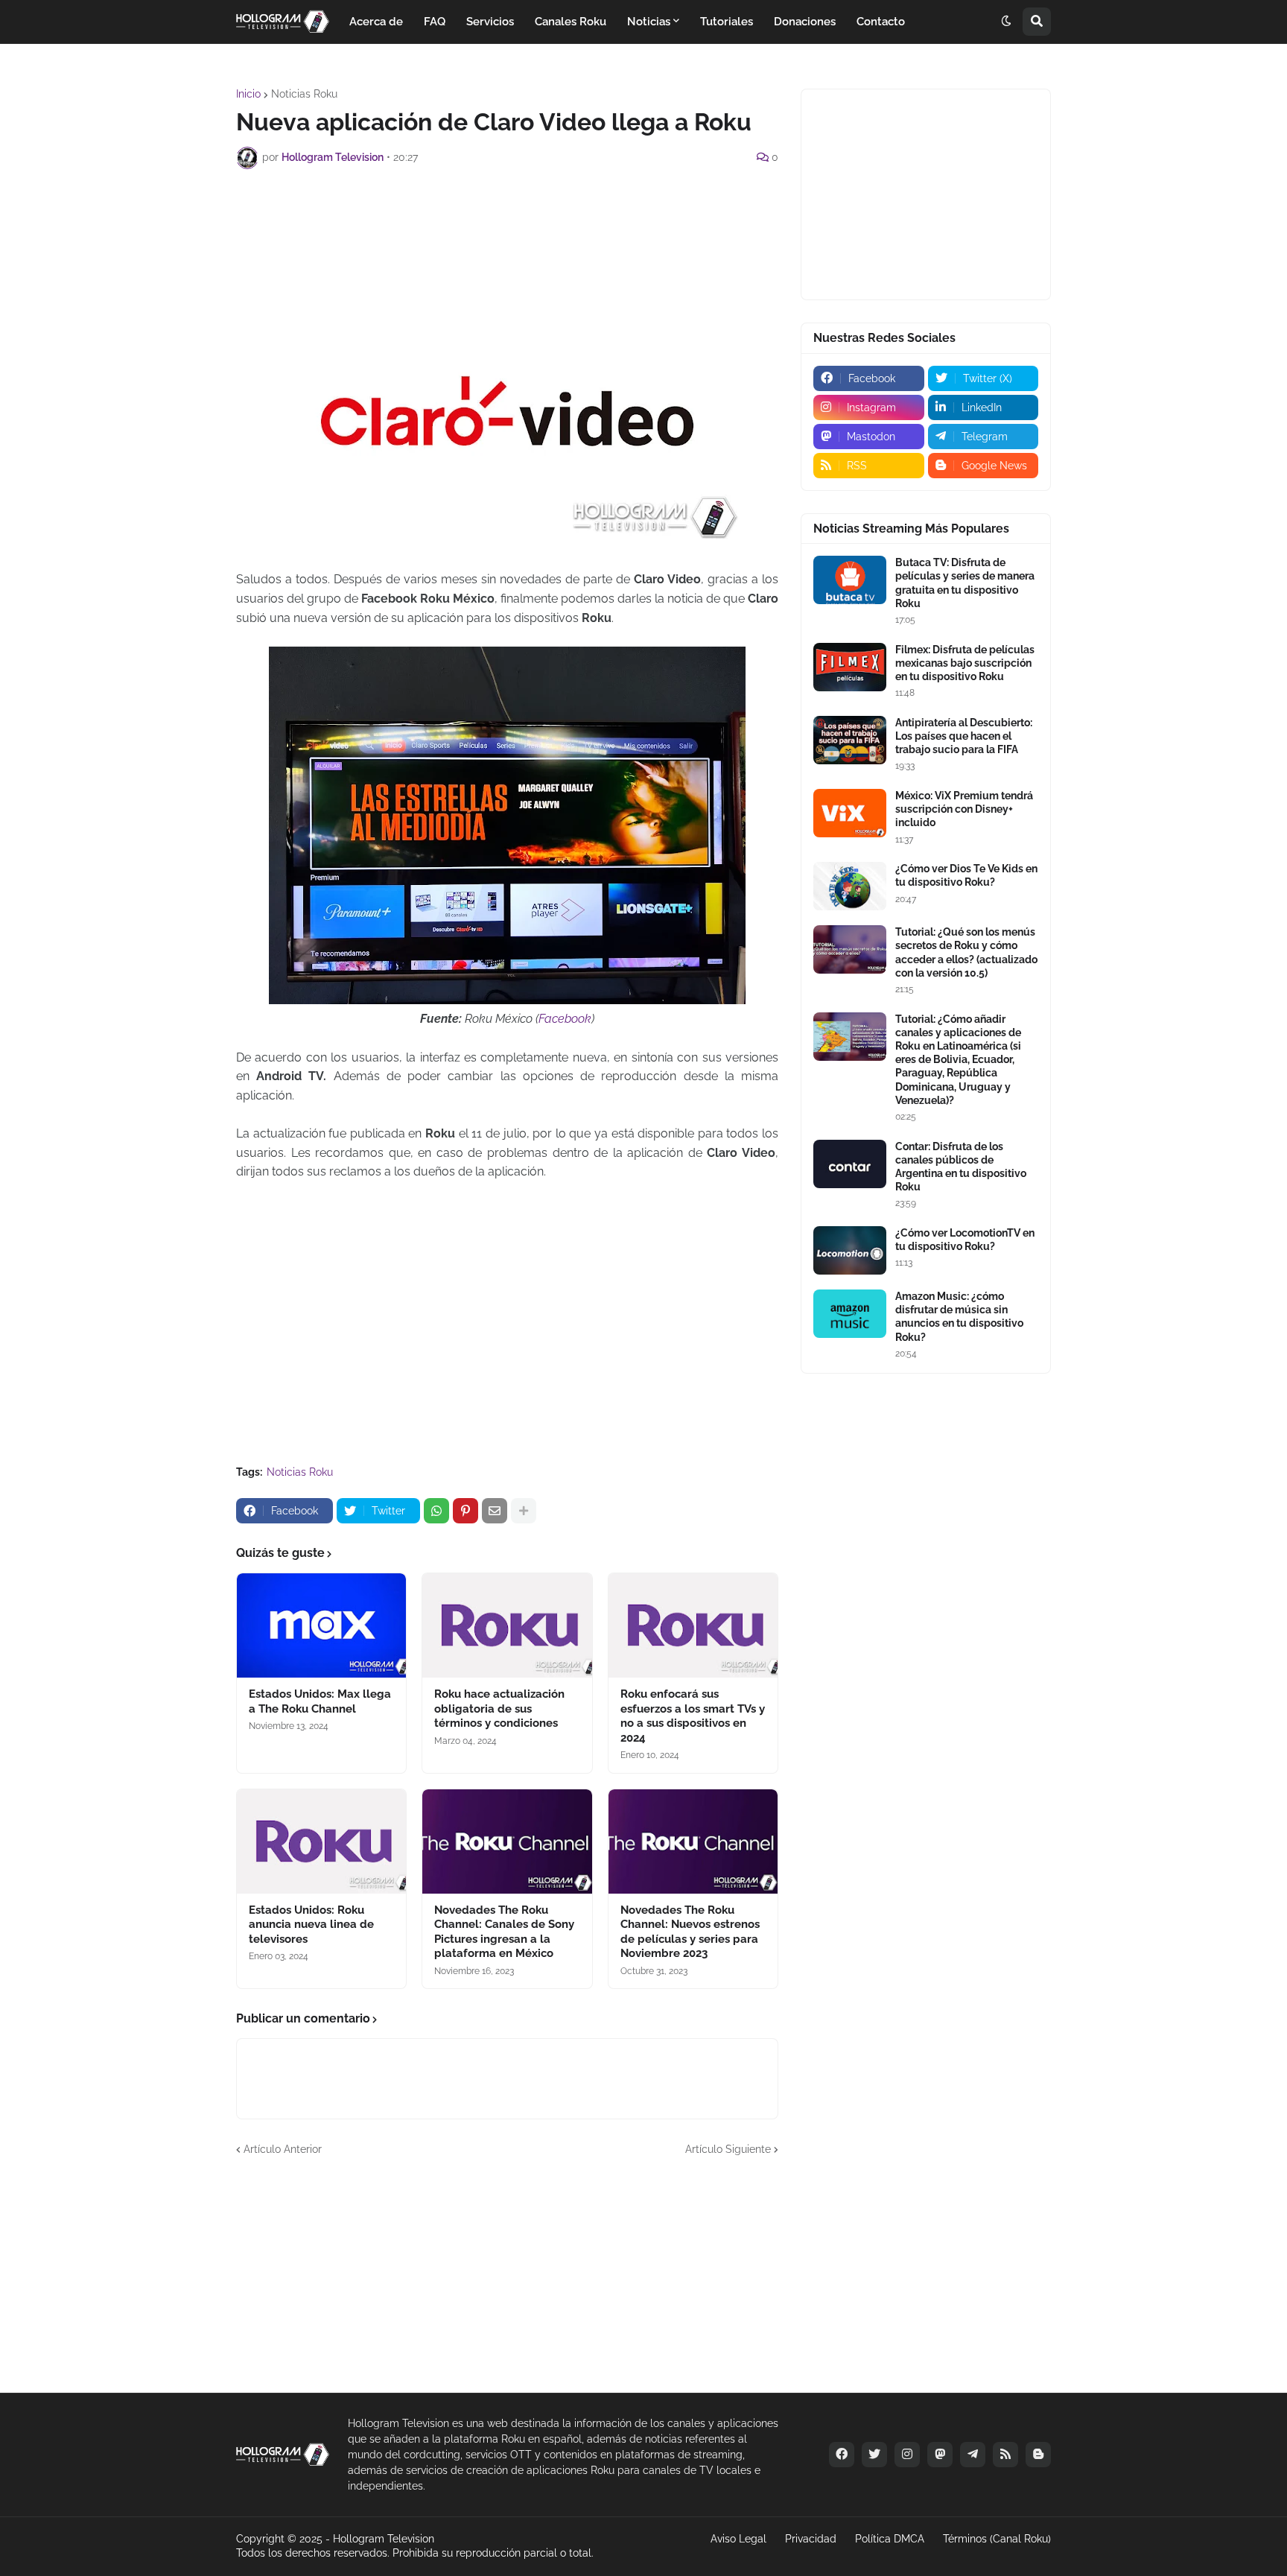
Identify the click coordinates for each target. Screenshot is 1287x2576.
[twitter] (874, 2455)
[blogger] (1038, 2455)
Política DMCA (890, 2539)
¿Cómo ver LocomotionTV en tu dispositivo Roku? (965, 1240)
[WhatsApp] (436, 1511)
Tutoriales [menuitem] (727, 22)
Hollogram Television (384, 2539)
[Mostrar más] (524, 1511)
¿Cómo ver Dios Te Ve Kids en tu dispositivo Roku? (966, 875)
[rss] (1005, 2455)
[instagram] (907, 2455)
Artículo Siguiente (728, 2149)
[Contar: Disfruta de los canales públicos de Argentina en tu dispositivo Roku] (850, 1164)
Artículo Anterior (283, 2149)
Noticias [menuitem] (649, 22)
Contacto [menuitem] (881, 22)
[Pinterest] (465, 1511)
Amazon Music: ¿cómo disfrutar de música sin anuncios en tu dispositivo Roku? (959, 1317)
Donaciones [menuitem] (805, 22)
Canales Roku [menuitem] (571, 22)
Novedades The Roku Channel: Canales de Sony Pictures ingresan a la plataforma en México (504, 1932)
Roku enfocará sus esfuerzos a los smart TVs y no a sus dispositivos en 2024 (693, 1716)
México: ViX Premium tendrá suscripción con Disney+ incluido (964, 809)
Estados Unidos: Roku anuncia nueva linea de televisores (311, 1925)
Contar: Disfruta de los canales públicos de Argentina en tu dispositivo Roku (961, 1167)
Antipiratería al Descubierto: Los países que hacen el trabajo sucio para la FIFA (964, 736)
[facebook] (842, 2455)
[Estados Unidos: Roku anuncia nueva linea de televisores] (321, 1841)
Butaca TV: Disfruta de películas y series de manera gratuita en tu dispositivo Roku (965, 583)
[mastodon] (940, 2455)
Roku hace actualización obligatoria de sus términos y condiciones (499, 1709)
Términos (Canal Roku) (997, 2539)
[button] (1006, 22)
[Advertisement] (507, 221)
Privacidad (811, 2539)
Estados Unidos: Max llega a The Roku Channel (320, 1701)
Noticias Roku (304, 94)
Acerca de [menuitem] (376, 22)
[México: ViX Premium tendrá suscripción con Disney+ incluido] (850, 813)
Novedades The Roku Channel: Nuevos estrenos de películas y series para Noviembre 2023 (690, 1932)
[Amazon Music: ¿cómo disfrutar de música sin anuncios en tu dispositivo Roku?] (850, 1314)
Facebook (565, 1019)
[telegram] (973, 2455)
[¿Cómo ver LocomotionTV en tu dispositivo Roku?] (850, 1250)
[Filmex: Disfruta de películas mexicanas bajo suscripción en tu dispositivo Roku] (850, 667)
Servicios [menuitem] (490, 22)
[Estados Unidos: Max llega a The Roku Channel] (321, 1625)
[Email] (495, 1511)
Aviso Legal (738, 2539)
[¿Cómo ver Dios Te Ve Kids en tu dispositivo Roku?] (850, 886)
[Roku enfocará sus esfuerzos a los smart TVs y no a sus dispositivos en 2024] (693, 1625)
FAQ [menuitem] (435, 22)
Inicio (248, 94)
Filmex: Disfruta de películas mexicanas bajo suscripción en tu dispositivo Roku (965, 663)
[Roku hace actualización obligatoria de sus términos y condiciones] (507, 1625)
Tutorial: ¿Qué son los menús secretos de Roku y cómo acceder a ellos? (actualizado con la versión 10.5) (966, 952)
